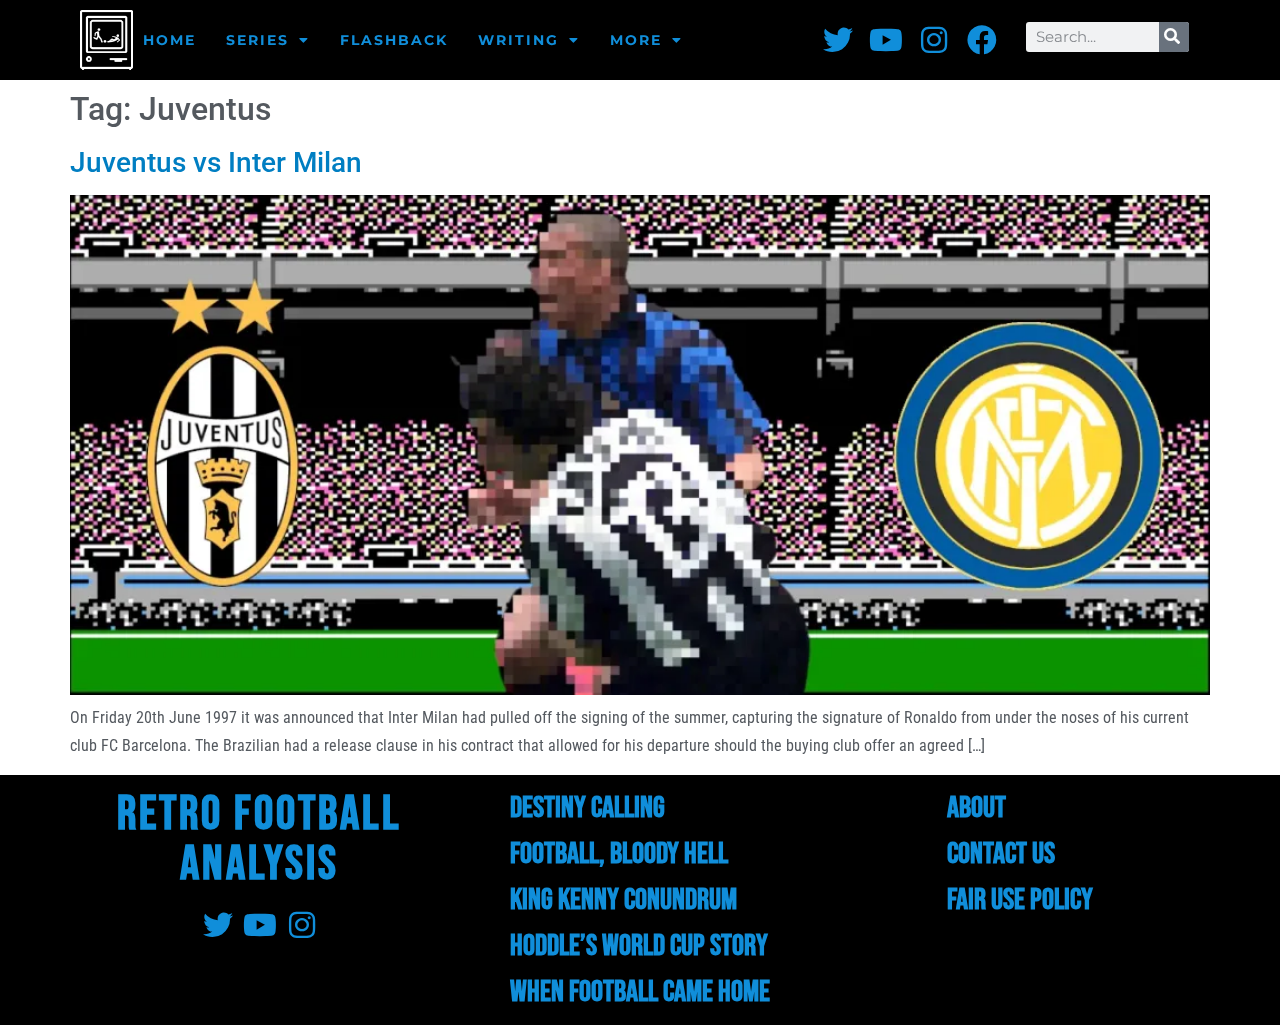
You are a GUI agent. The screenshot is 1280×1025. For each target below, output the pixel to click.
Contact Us (1001, 854)
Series (257, 40)
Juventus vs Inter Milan (216, 162)
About (976, 808)
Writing (518, 40)
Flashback (394, 40)
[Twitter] (838, 40)
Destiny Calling (587, 808)
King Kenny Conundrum (623, 900)
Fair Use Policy (1020, 900)
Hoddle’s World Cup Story (639, 946)
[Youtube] (886, 40)
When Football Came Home (640, 992)
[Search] (1174, 37)
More (636, 40)
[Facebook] (982, 40)
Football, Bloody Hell (619, 854)
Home (169, 40)
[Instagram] (934, 40)
